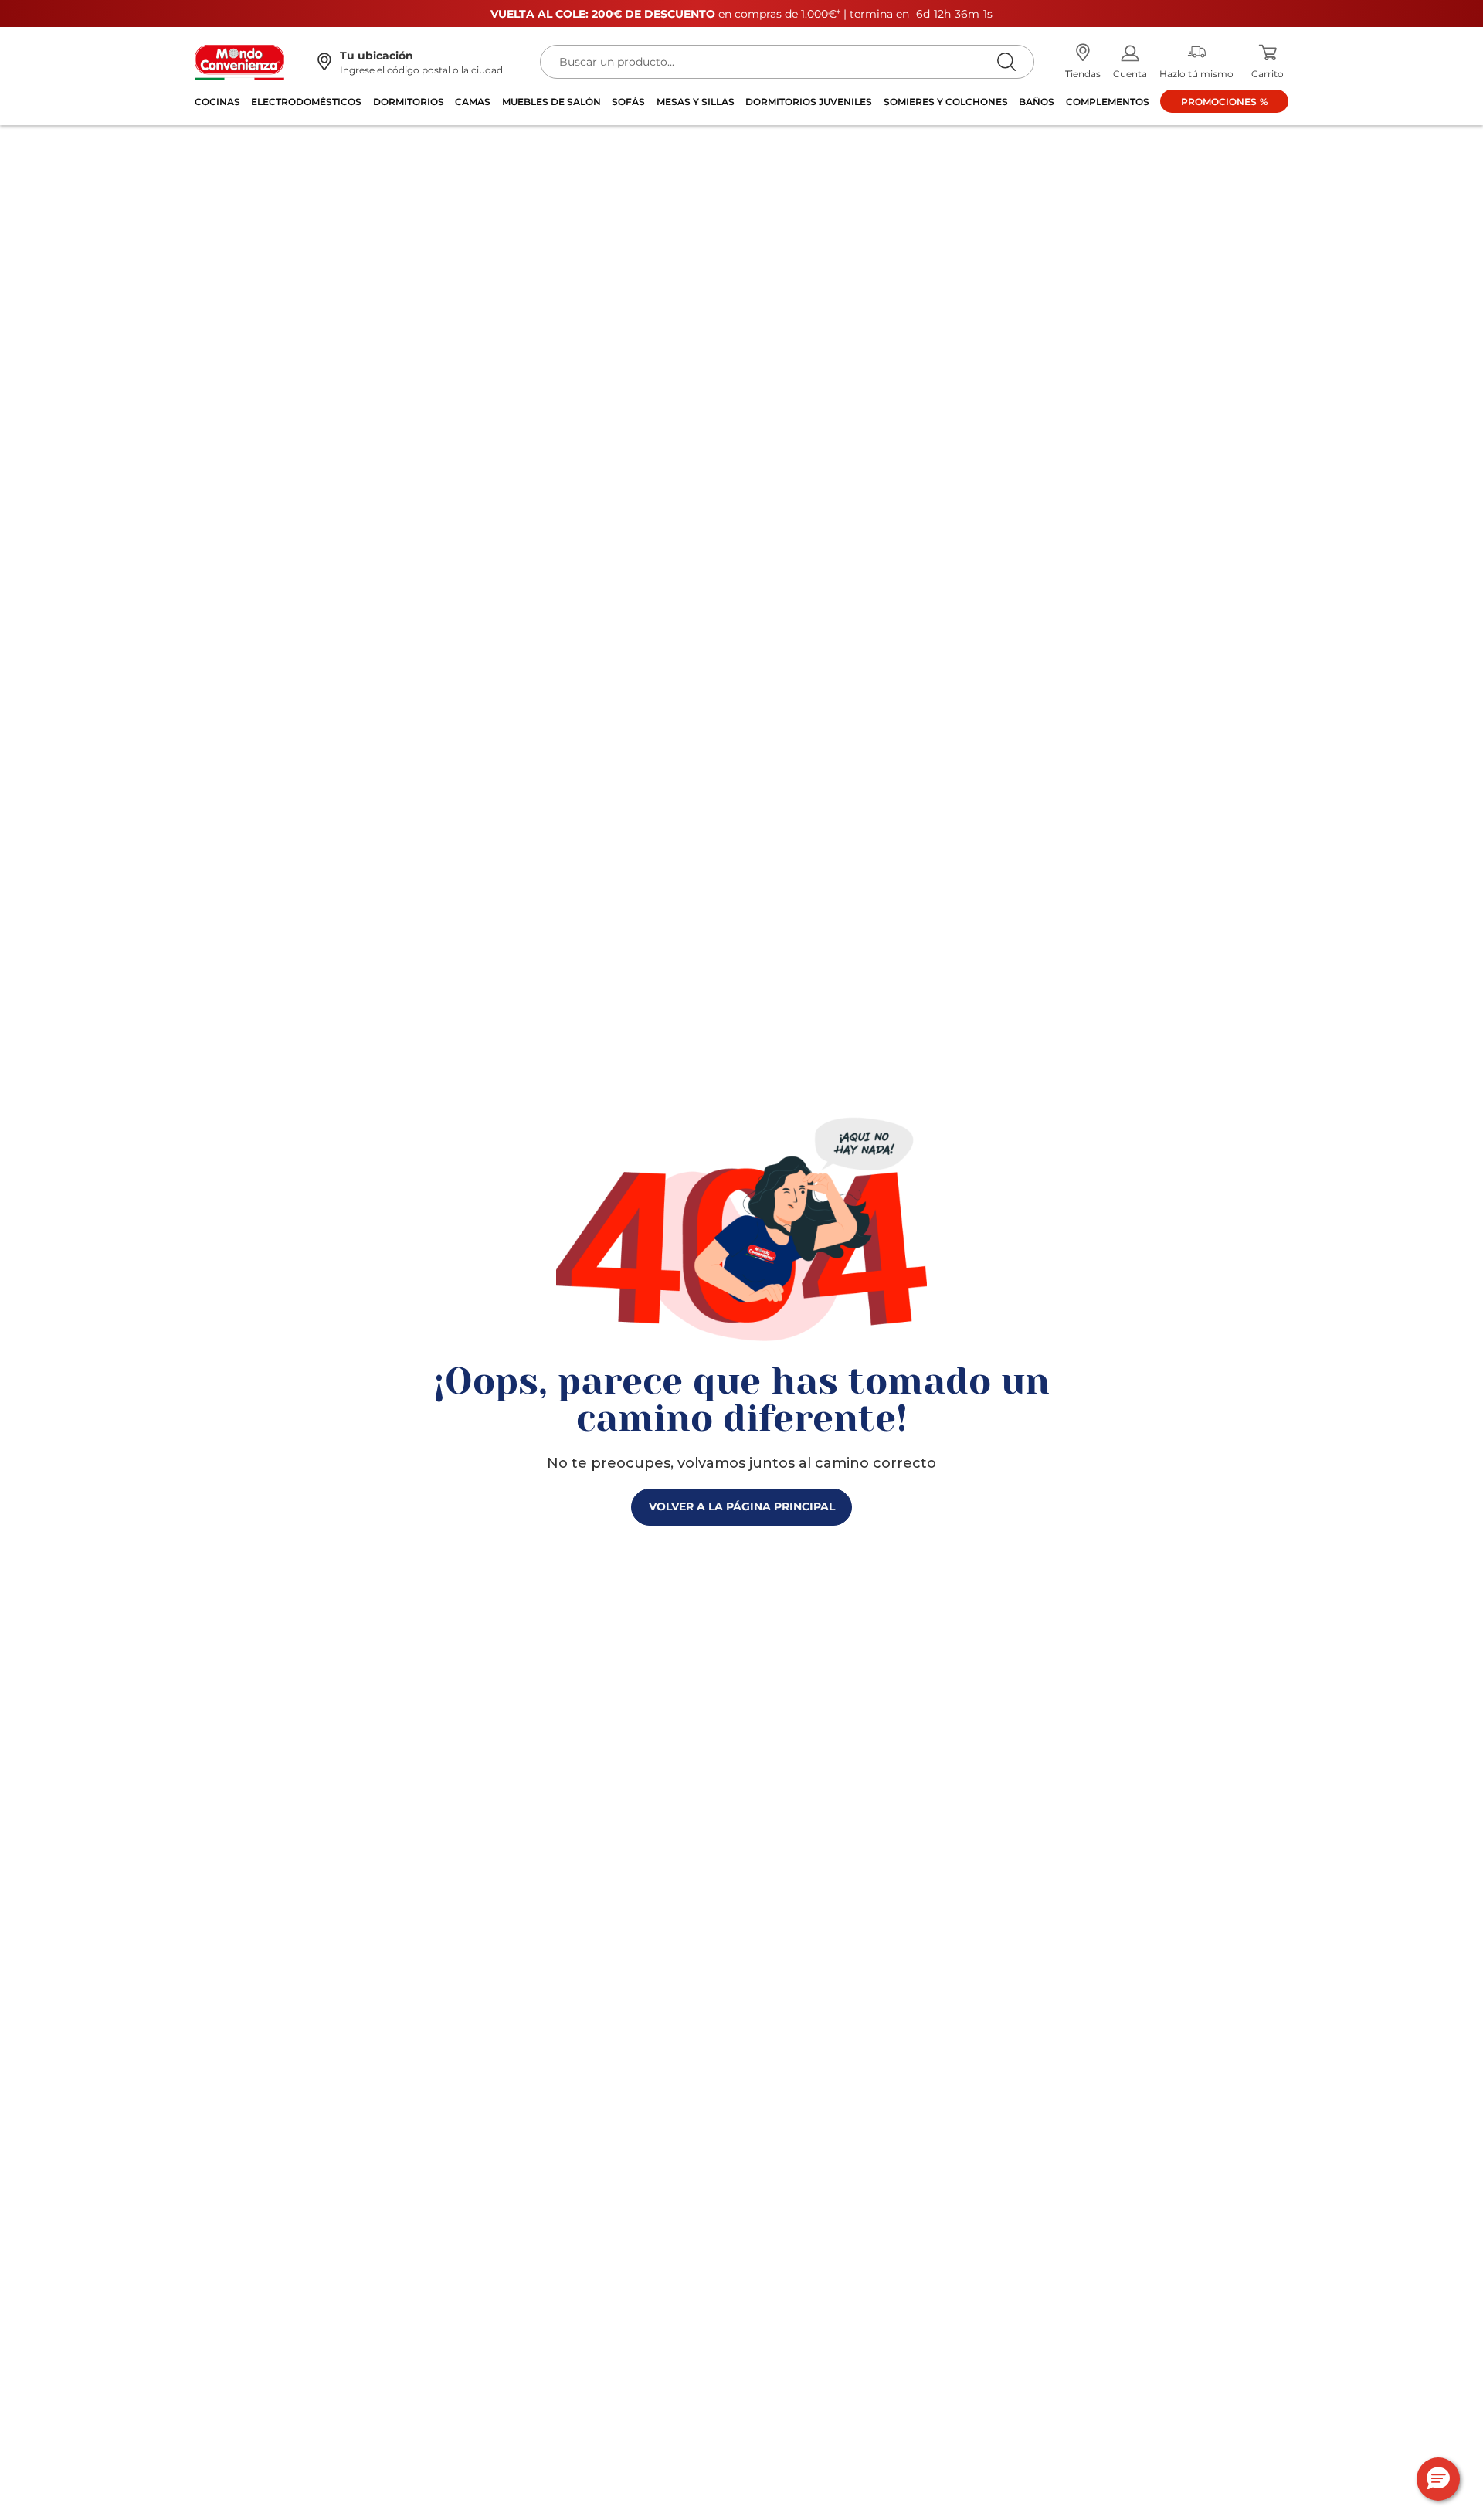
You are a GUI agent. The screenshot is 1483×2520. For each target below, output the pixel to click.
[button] (1438, 2479)
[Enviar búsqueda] (1006, 61)
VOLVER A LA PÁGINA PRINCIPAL (742, 1506)
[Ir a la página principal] (239, 61)
